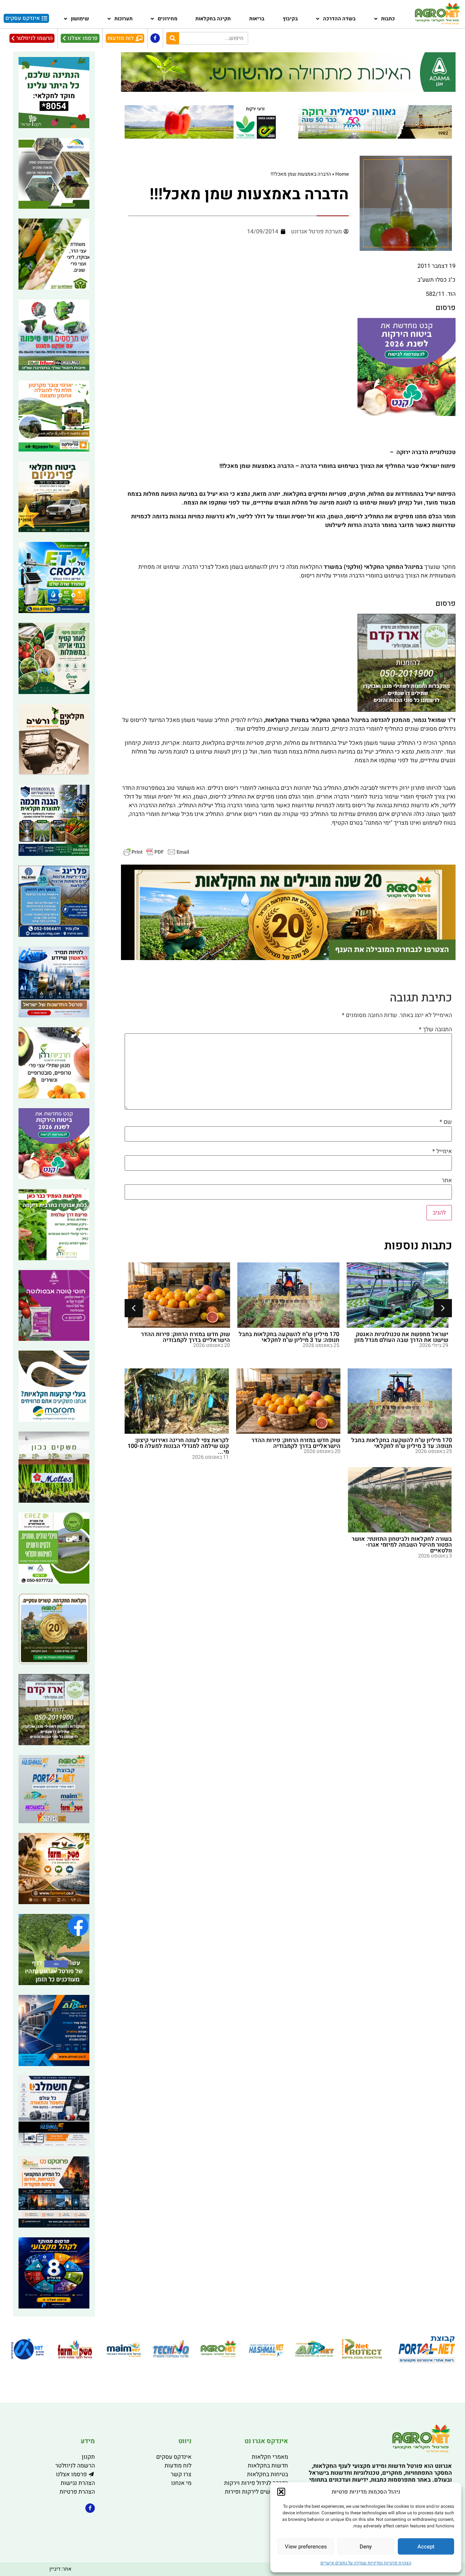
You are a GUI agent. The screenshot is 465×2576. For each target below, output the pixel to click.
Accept (426, 2547)
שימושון (80, 19)
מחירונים (167, 19)
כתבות (388, 19)
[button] (281, 2492)
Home (342, 174)
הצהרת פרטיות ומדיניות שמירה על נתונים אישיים (366, 2563)
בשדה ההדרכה (339, 19)
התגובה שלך (435, 1029)
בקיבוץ (290, 19)
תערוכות (124, 19)
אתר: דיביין (60, 2569)
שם (446, 1122)
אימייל (442, 1151)
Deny (366, 2547)
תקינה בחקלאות (213, 19)
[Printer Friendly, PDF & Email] (156, 852)
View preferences (306, 2547)
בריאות (257, 19)
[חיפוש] (173, 38)
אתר (447, 1180)
